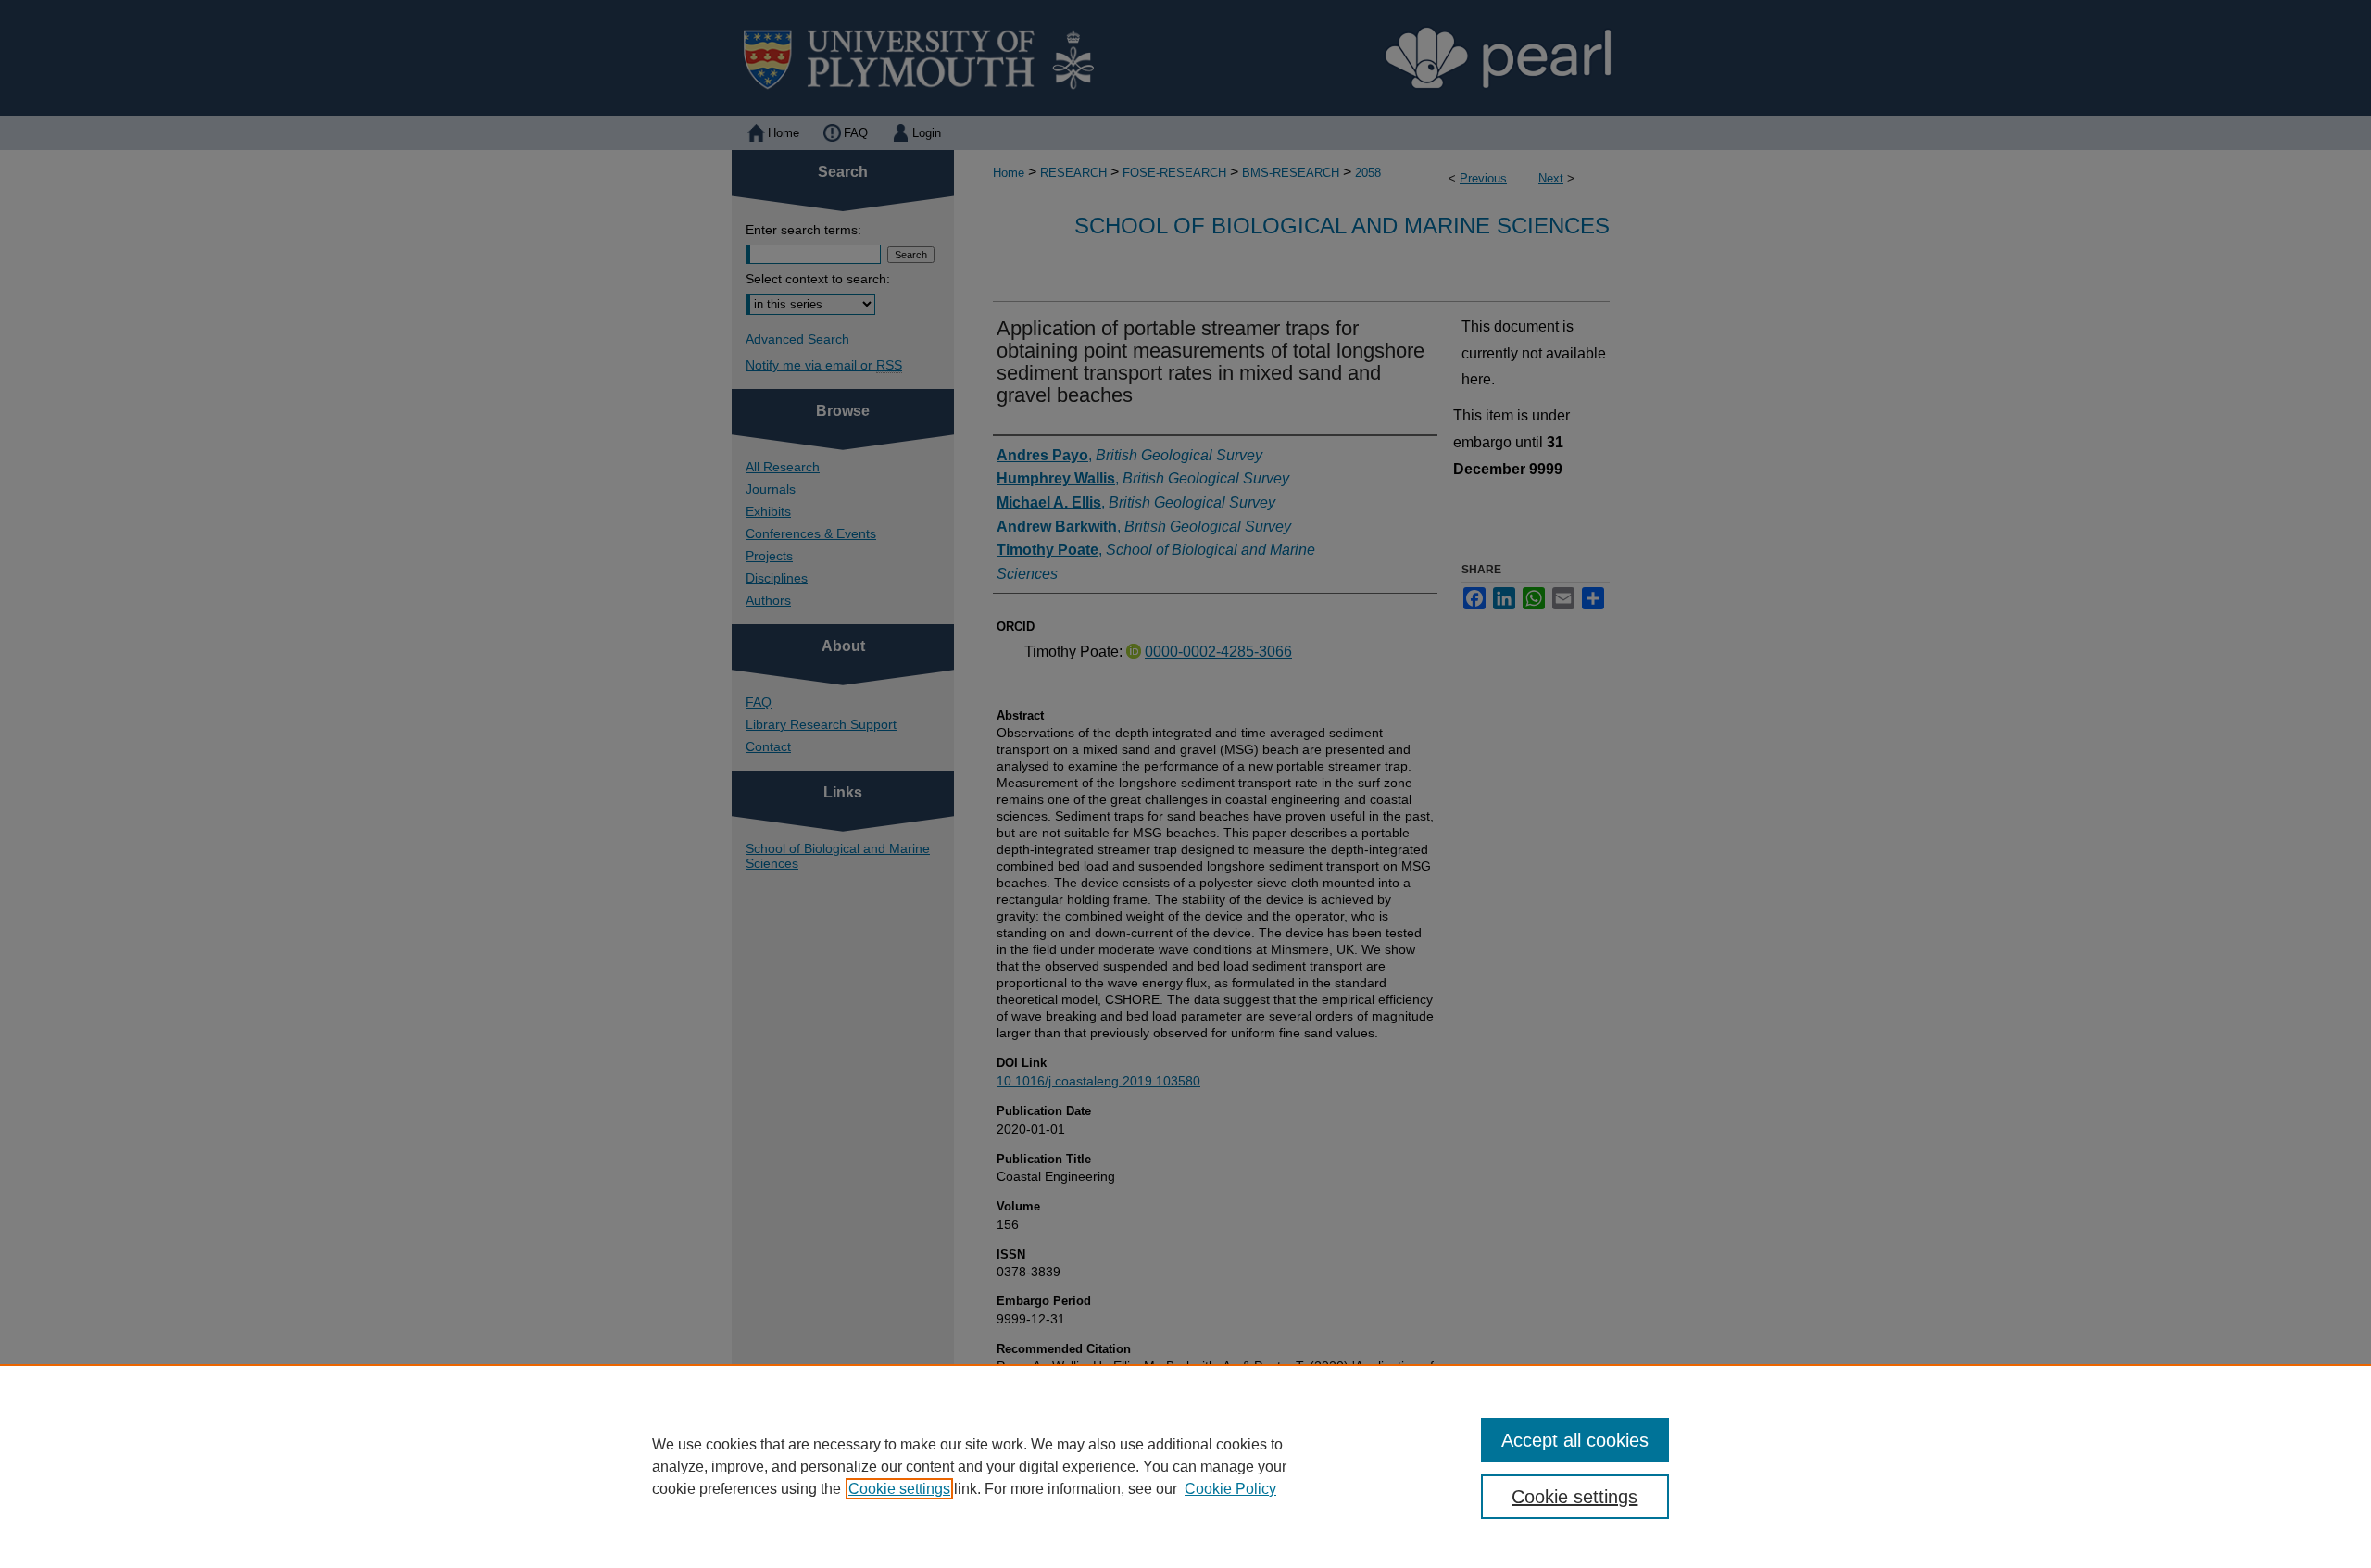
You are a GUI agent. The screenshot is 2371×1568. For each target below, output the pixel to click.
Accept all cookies (1575, 1440)
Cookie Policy (1230, 1489)
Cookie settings (899, 1489)
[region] (1185, 1466)
